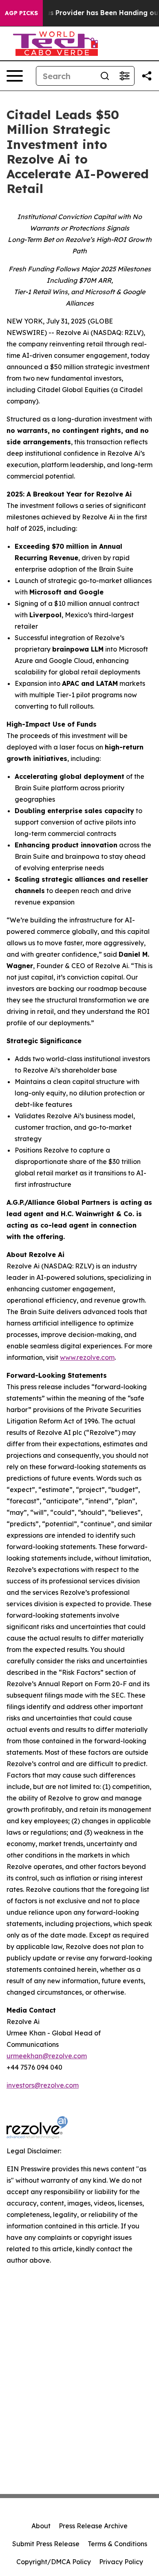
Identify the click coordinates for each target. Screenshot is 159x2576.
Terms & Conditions (117, 2544)
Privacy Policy (121, 2562)
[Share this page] (147, 76)
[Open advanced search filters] (124, 76)
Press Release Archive (93, 2526)
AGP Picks (21, 13)
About (41, 2526)
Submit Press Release (46, 2544)
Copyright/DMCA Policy (54, 2562)
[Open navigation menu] (15, 76)
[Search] (105, 76)
